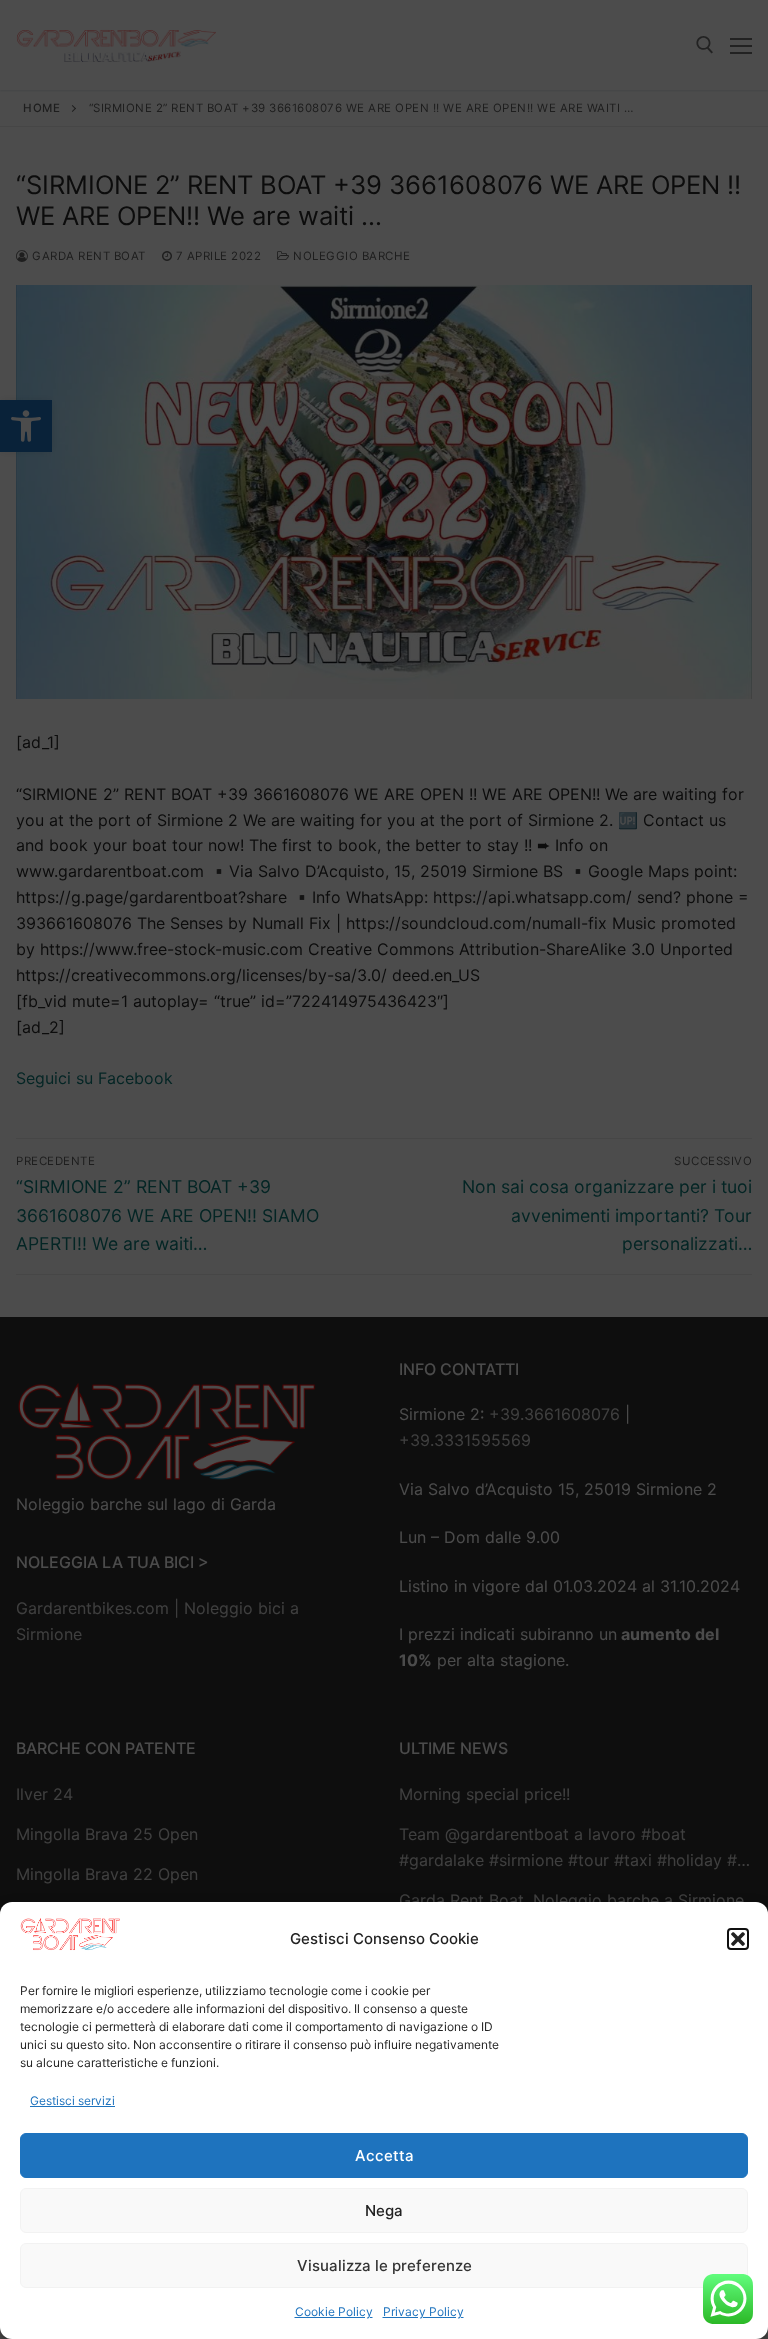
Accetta (384, 2155)
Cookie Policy (334, 2311)
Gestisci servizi (72, 2100)
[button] (738, 1939)
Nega (384, 2210)
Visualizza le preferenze (384, 2265)
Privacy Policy (423, 2311)
